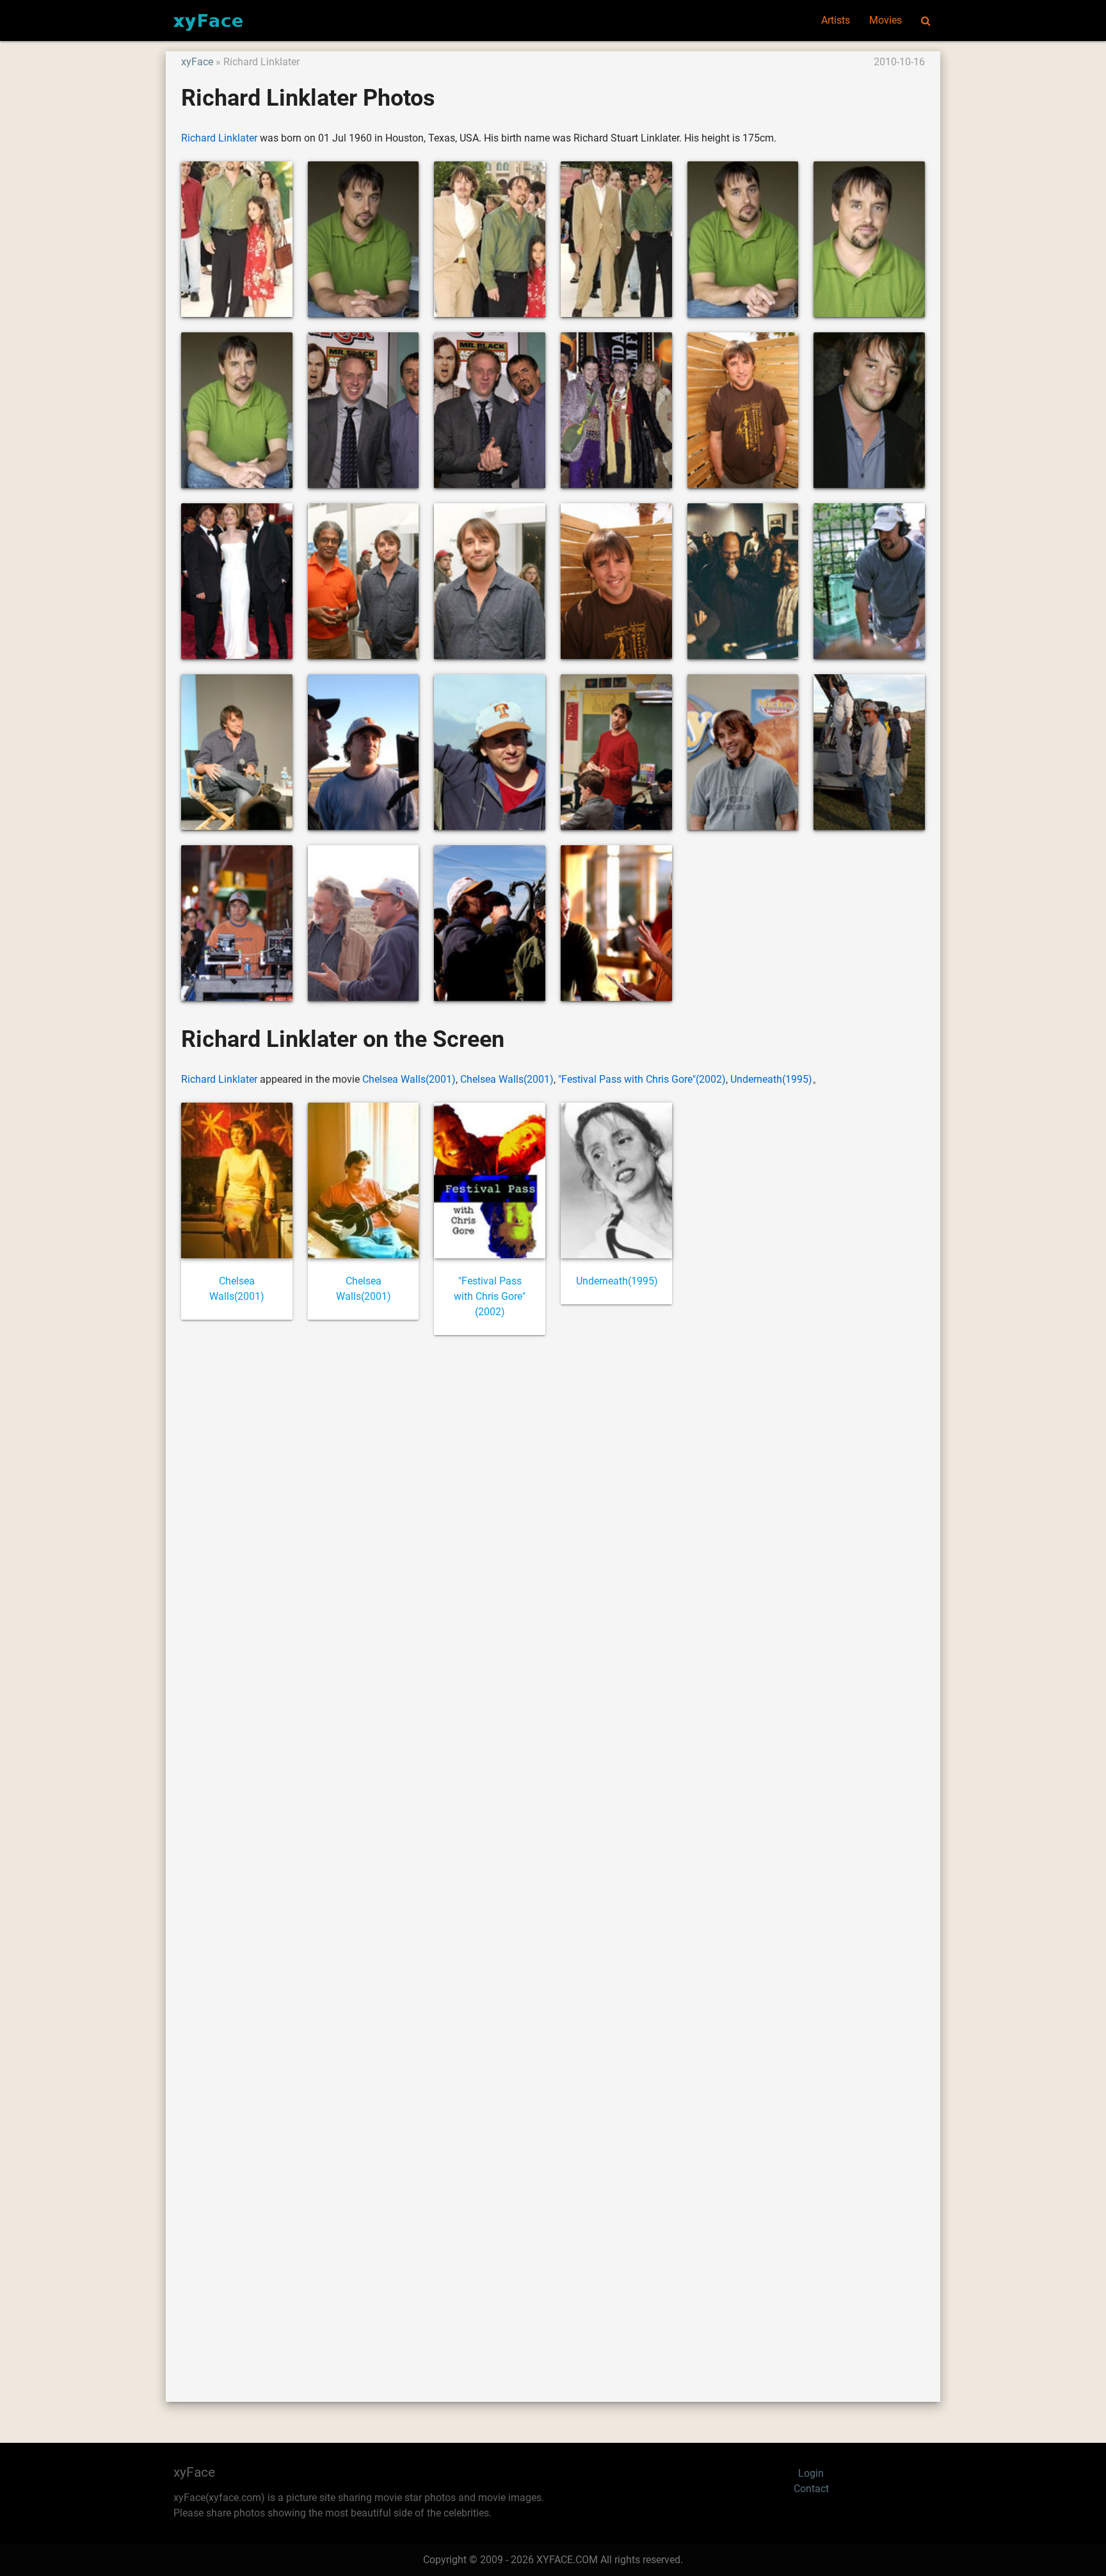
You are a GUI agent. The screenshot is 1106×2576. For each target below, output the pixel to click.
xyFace (197, 62)
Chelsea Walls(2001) (409, 1079)
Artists (836, 20)
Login (811, 2473)
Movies (886, 20)
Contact (811, 2489)
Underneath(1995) (771, 1079)
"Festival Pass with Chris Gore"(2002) (642, 1079)
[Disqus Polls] (553, 1518)
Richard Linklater (219, 138)
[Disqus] (553, 1854)
